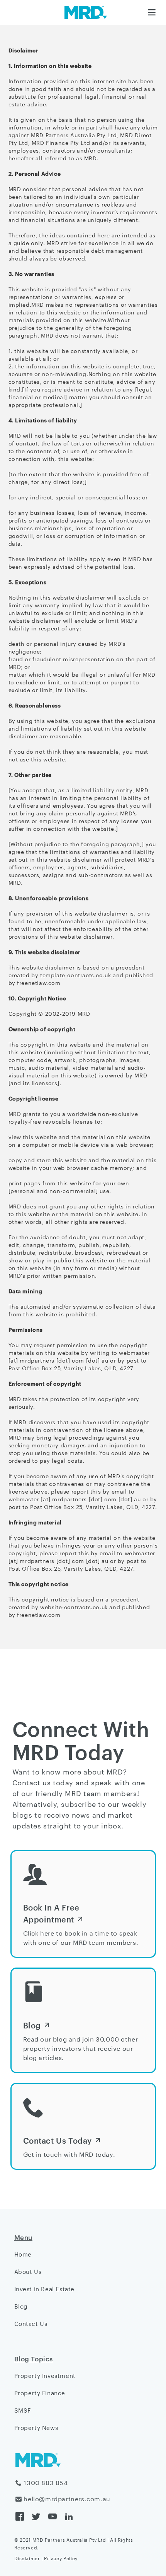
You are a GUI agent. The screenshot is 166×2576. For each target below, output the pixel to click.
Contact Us (31, 2323)
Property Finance (40, 2393)
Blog (21, 2306)
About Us (28, 2271)
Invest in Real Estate (45, 2289)
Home (23, 2254)
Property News (36, 2427)
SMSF (23, 2410)
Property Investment (45, 2375)
